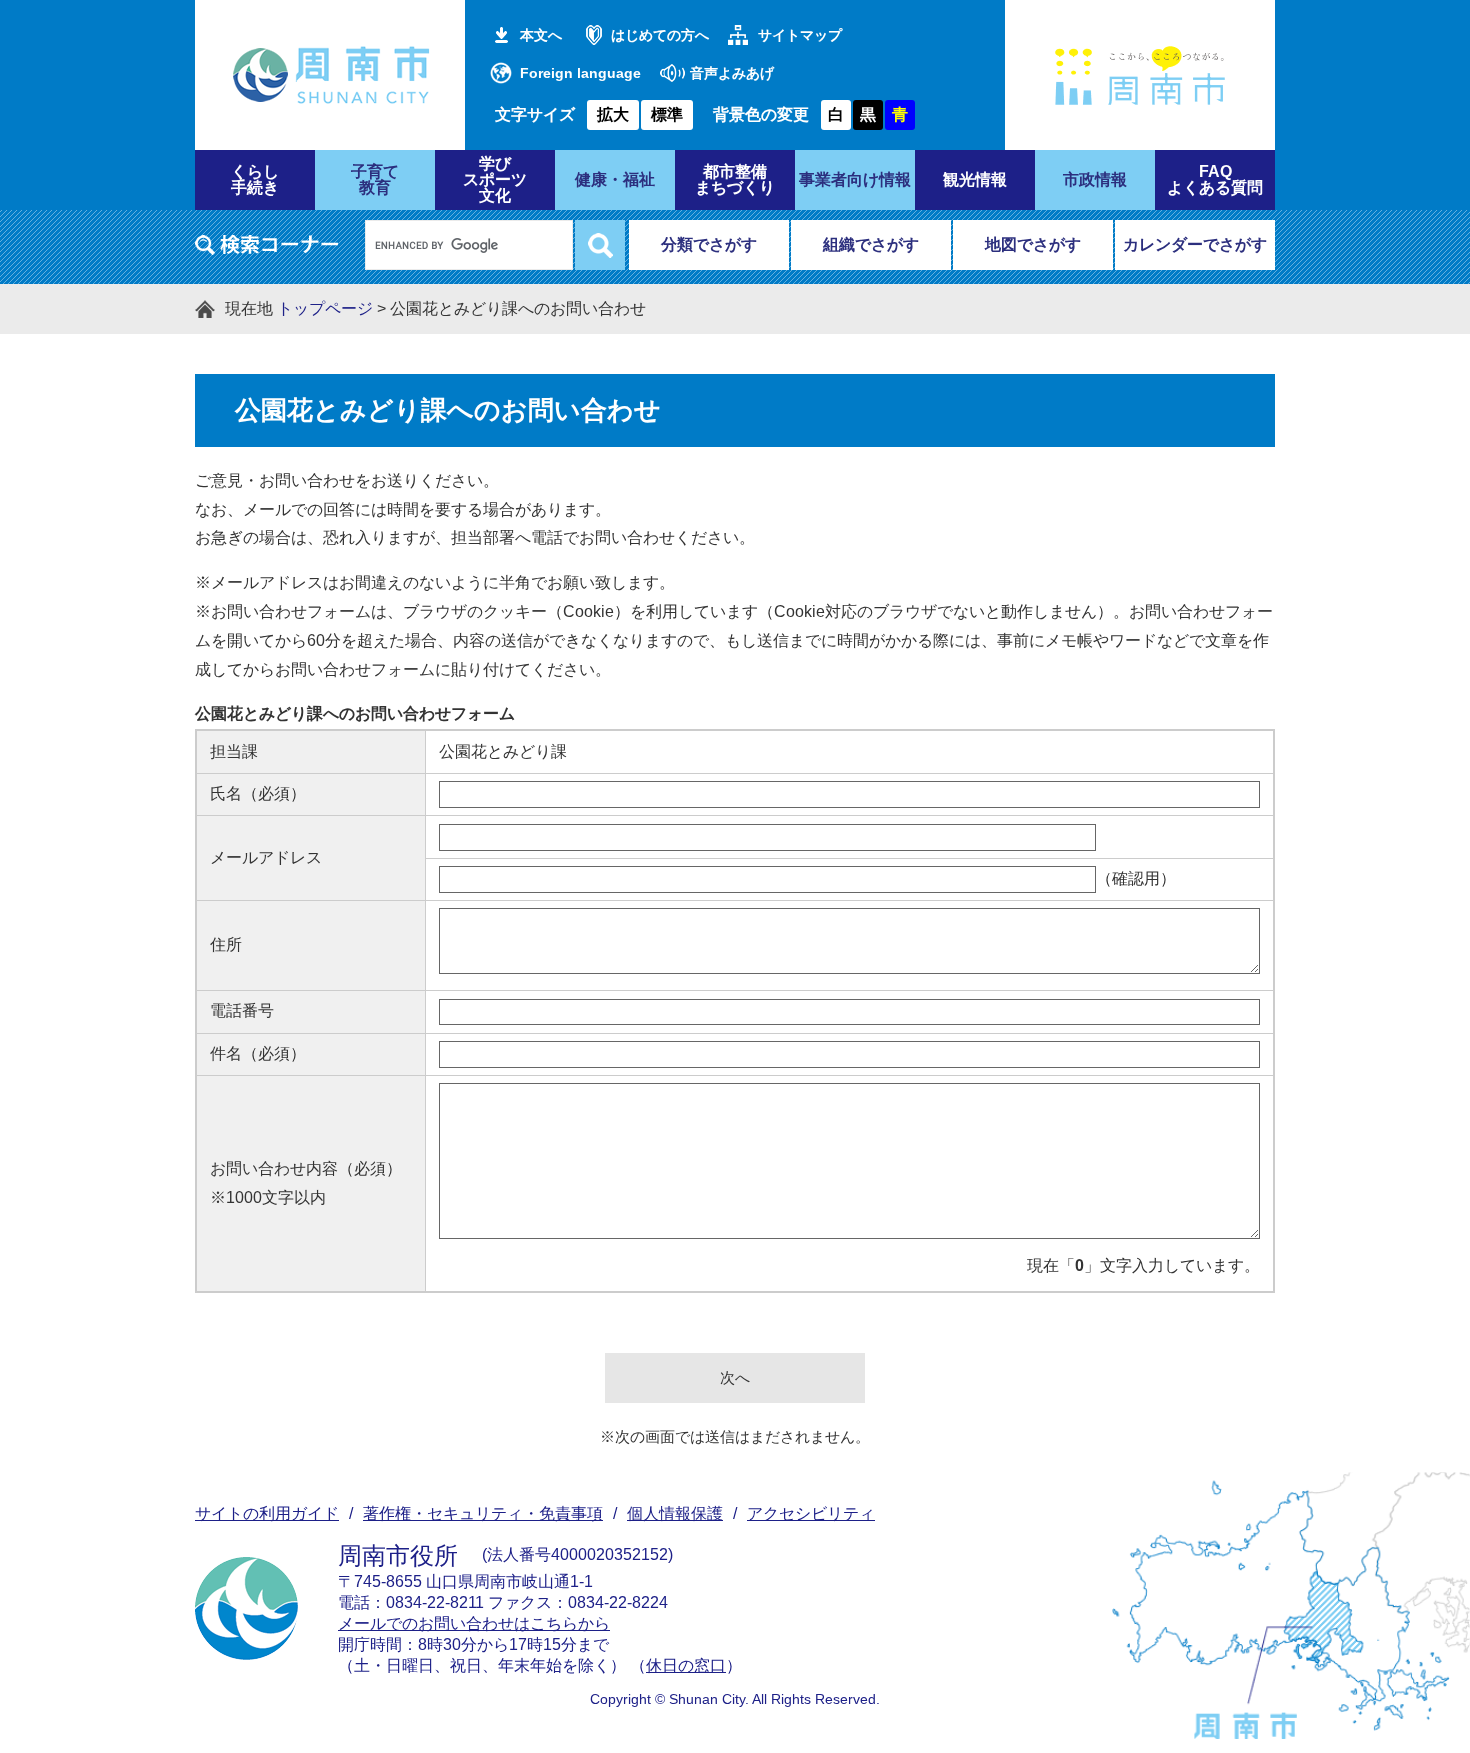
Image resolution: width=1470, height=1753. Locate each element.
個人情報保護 (675, 1513)
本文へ (541, 35)
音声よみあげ (732, 73)
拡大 (613, 114)
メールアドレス (266, 857)
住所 (226, 944)
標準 (667, 114)
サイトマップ (800, 35)
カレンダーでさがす (1195, 244)
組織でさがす (871, 244)
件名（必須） (258, 1053)
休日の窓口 (686, 1665)
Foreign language (580, 73)
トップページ (325, 308)
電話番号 (242, 1010)
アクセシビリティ (811, 1513)
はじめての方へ (660, 35)
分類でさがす (709, 244)
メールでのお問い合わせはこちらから (474, 1623)
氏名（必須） (258, 793)
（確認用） (1136, 878)
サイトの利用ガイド (267, 1513)
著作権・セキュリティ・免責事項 (483, 1513)
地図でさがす (1033, 244)
